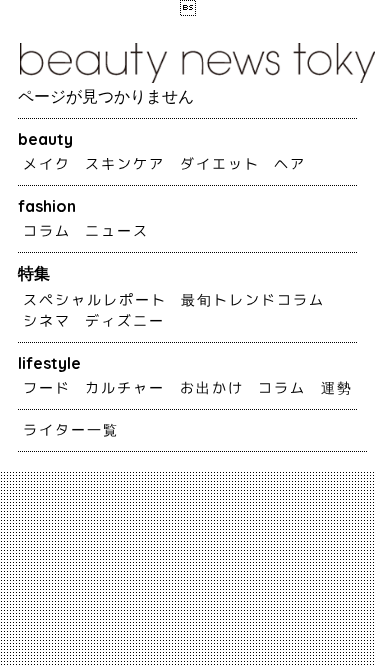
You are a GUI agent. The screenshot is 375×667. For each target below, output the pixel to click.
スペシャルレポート (95, 300)
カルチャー (125, 388)
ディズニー (125, 321)
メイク (47, 164)
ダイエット (220, 164)
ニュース (117, 231)
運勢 (337, 388)
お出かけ (212, 388)
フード (47, 388)
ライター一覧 (71, 430)
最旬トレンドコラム (253, 300)
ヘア (290, 164)
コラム (47, 231)
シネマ (47, 321)
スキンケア (125, 164)
